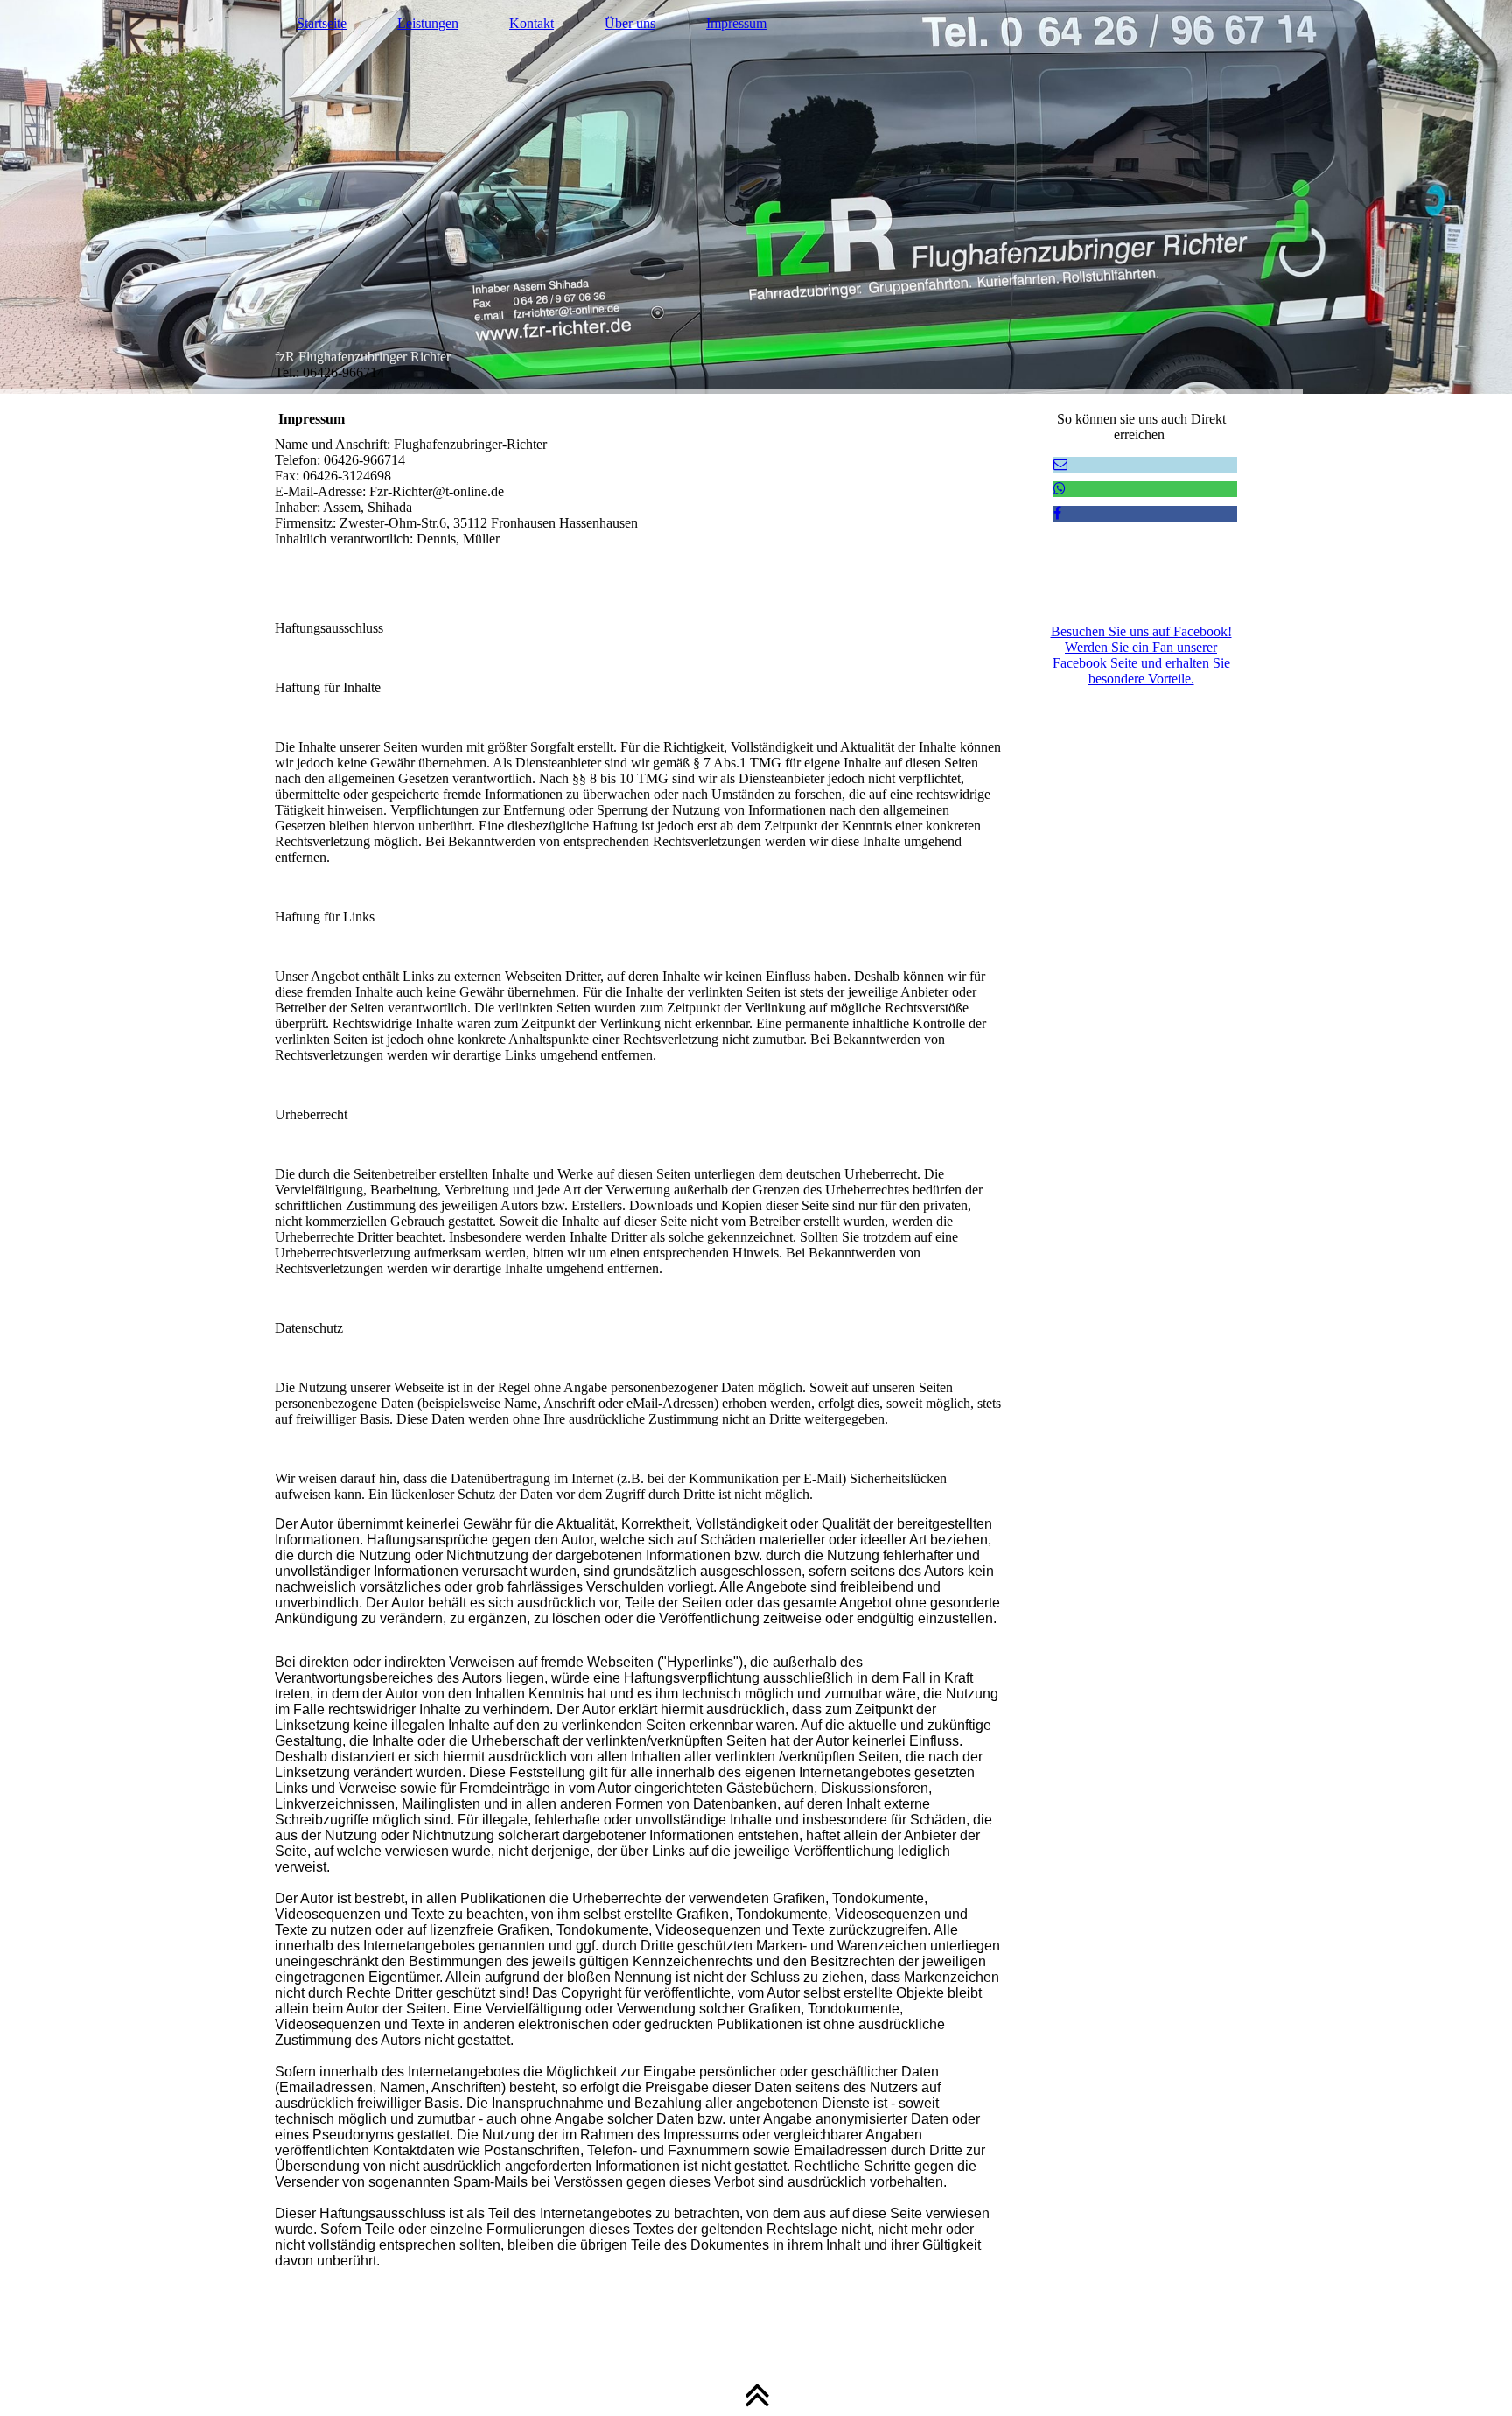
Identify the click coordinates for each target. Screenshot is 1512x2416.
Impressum (736, 23)
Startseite (322, 23)
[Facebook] (1057, 513)
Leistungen (428, 23)
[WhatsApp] (1060, 489)
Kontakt (532, 23)
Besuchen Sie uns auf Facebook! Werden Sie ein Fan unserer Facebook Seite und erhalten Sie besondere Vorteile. (1141, 655)
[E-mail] (1060, 464)
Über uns (630, 23)
